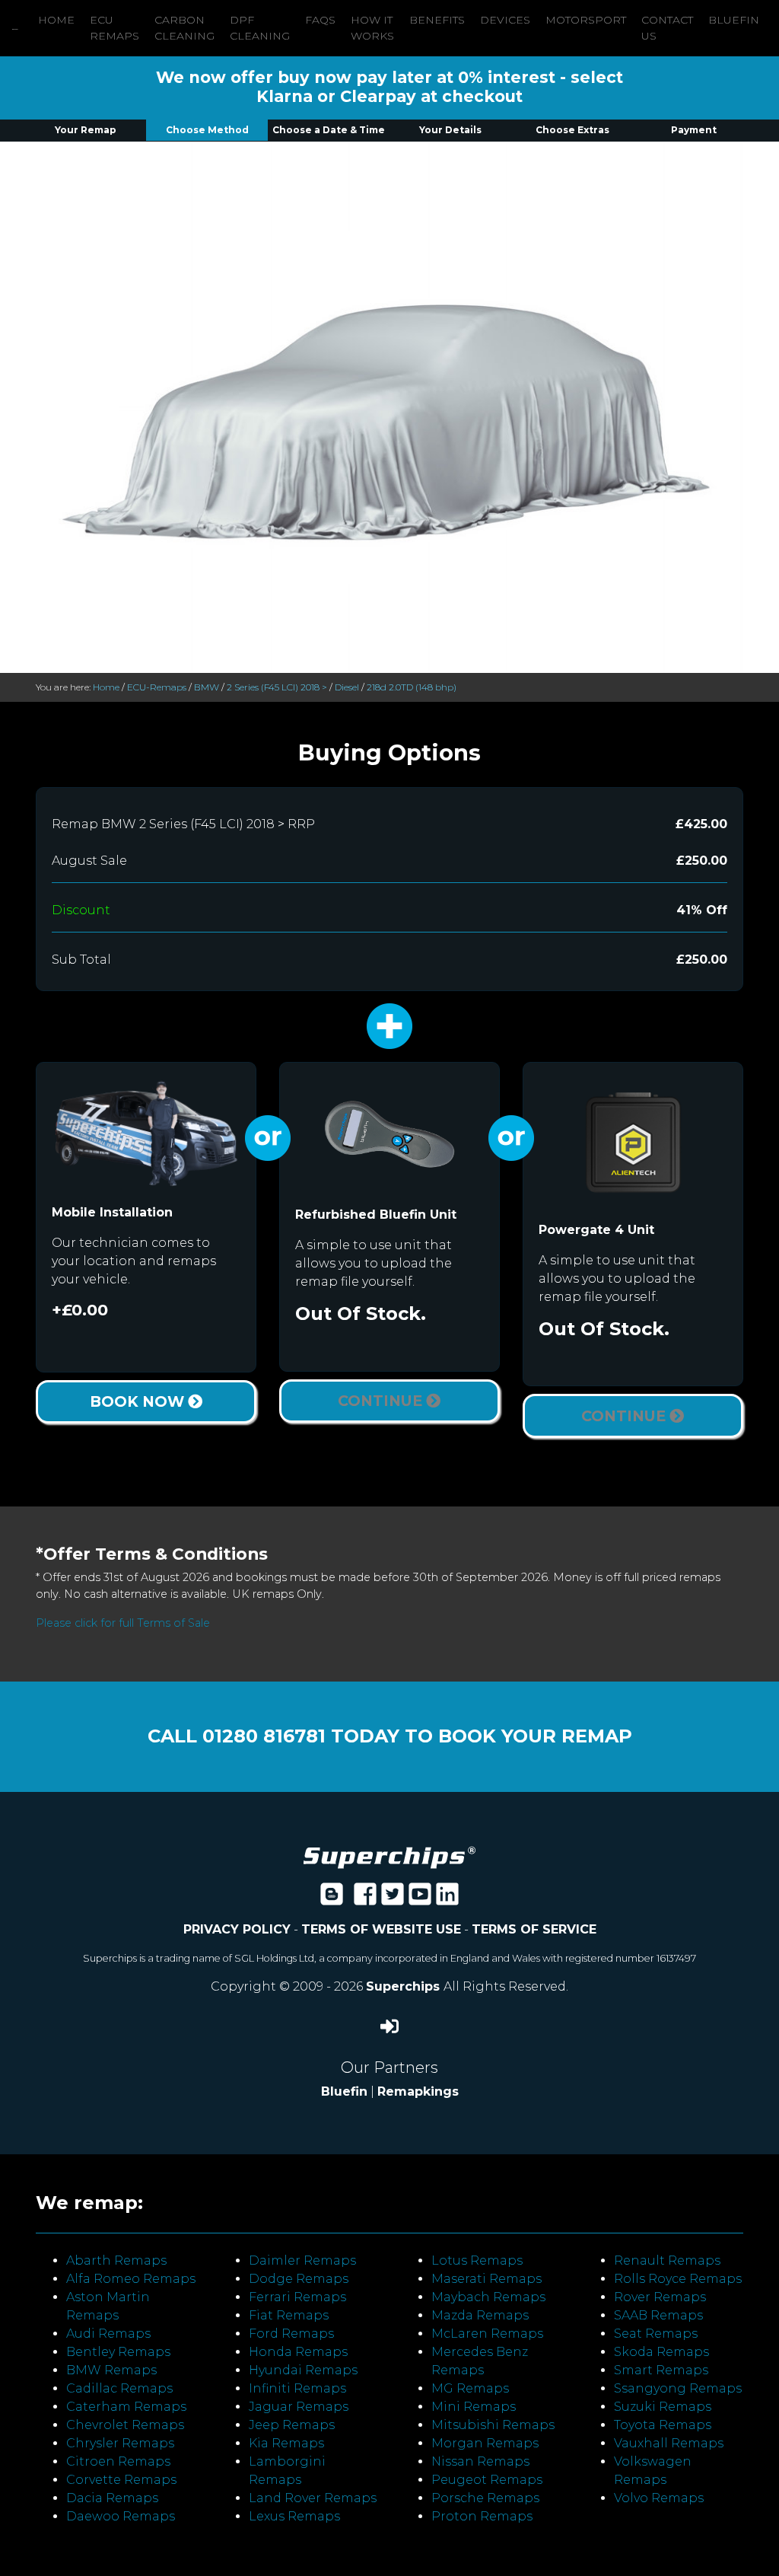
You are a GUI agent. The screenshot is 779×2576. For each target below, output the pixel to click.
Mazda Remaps (480, 2315)
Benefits (437, 20)
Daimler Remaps (302, 2260)
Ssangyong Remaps (678, 2388)
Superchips (405, 1986)
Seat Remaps (656, 2334)
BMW (207, 687)
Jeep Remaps (292, 2425)
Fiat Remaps (289, 2315)
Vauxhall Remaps (669, 2443)
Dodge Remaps (299, 2279)
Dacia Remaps (112, 2498)
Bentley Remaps (118, 2352)
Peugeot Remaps (487, 2480)
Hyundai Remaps (303, 2370)
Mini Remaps (474, 2407)
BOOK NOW (139, 1401)
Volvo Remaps (659, 2498)
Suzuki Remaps (663, 2407)
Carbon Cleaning (184, 28)
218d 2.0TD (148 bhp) (412, 687)
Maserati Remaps (486, 2279)
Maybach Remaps (488, 2297)
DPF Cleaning (260, 28)
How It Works (372, 28)
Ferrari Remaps (297, 2297)
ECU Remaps (114, 28)
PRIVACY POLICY (237, 1929)
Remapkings (418, 2091)
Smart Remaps (661, 2370)
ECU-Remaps (157, 687)
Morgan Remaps (485, 2443)
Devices (505, 20)
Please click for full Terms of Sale (123, 1623)
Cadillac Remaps (119, 2388)
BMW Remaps (111, 2370)
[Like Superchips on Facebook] (365, 1899)
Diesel (347, 687)
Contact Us (667, 28)
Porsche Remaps (485, 2498)
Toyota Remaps (663, 2425)
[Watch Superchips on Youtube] (420, 1899)
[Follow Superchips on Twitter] (393, 1899)
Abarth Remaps (116, 2260)
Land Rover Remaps (313, 2498)
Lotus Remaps (477, 2260)
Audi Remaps (108, 2334)
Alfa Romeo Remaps (131, 2279)
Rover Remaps (660, 2297)
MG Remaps (470, 2388)
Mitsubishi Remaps (493, 2425)
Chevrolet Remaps (125, 2425)
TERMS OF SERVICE (534, 1929)
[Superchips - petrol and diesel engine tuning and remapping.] (389, 1856)
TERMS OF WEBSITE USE (381, 1929)
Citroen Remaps (118, 2461)
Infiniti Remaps (297, 2388)
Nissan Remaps (480, 2461)
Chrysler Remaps (120, 2443)
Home (56, 20)
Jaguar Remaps (299, 2407)
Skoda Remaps (661, 2352)
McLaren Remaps (487, 2334)
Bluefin (734, 20)
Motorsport (586, 20)
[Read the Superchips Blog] (332, 1899)
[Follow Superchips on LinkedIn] (447, 1899)
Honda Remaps (298, 2352)
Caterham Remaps (126, 2407)
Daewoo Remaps (121, 2516)
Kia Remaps (286, 2443)
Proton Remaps (482, 2516)
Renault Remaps (667, 2260)
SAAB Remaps (658, 2315)
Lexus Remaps (294, 2516)
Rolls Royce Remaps (678, 2279)
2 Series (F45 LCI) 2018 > (277, 687)
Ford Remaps (291, 2334)
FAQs (320, 20)
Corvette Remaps (121, 2480)
